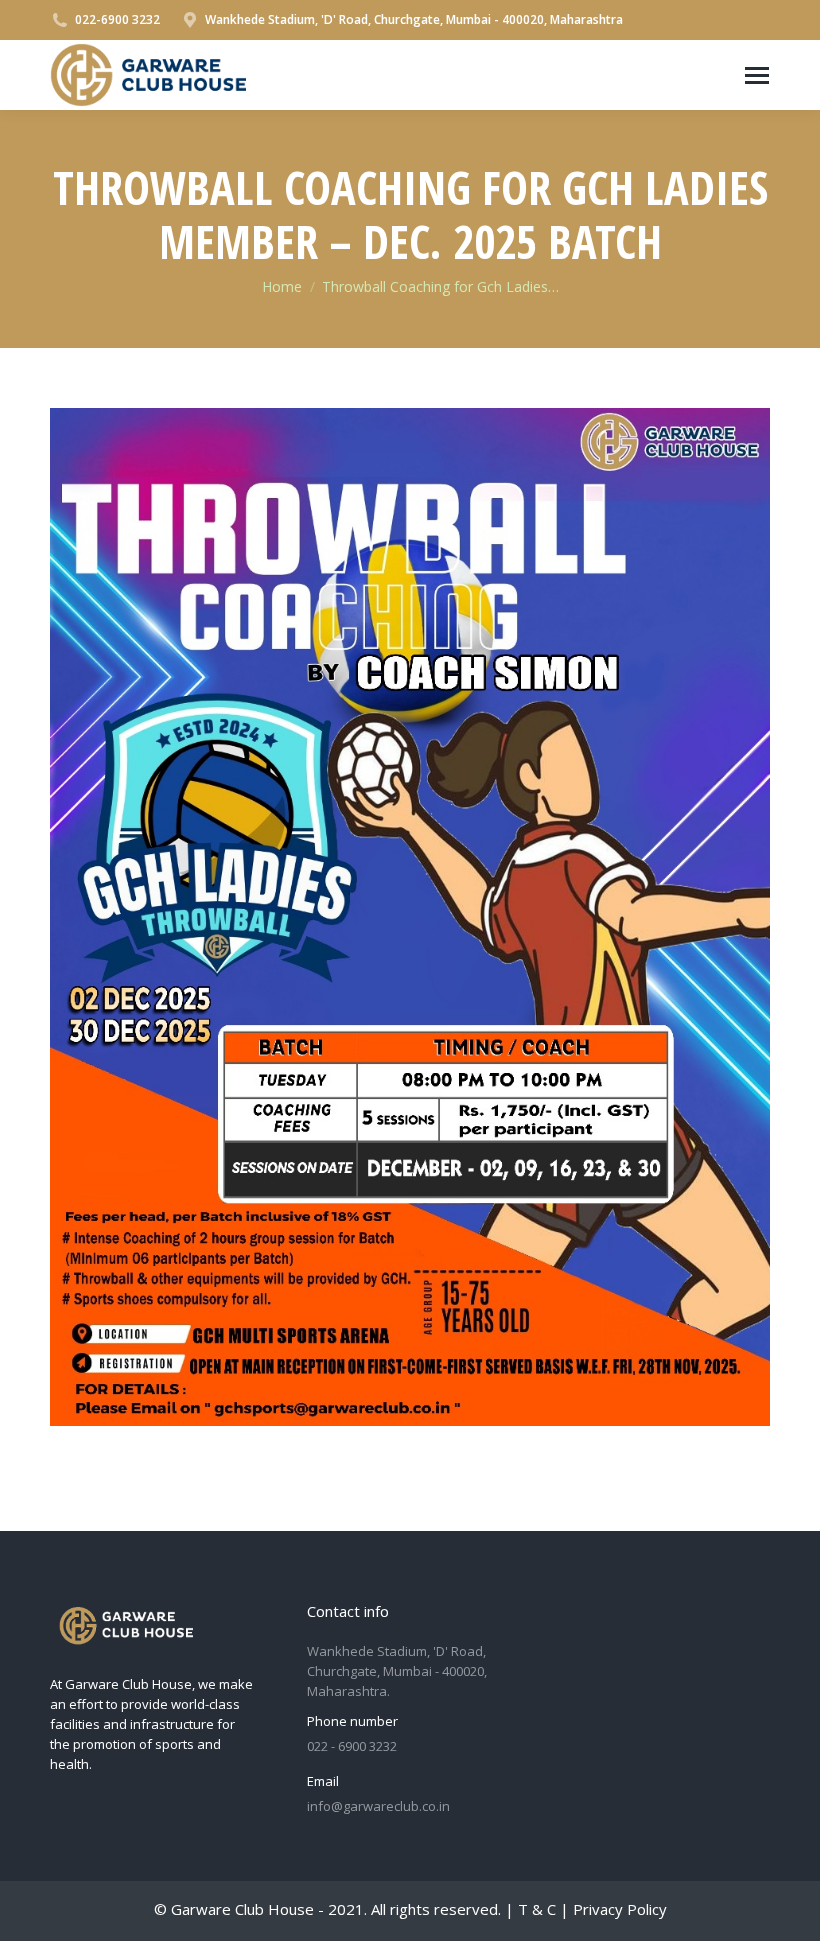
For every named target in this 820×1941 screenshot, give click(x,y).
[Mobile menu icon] (757, 75)
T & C (537, 1909)
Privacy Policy (620, 1909)
